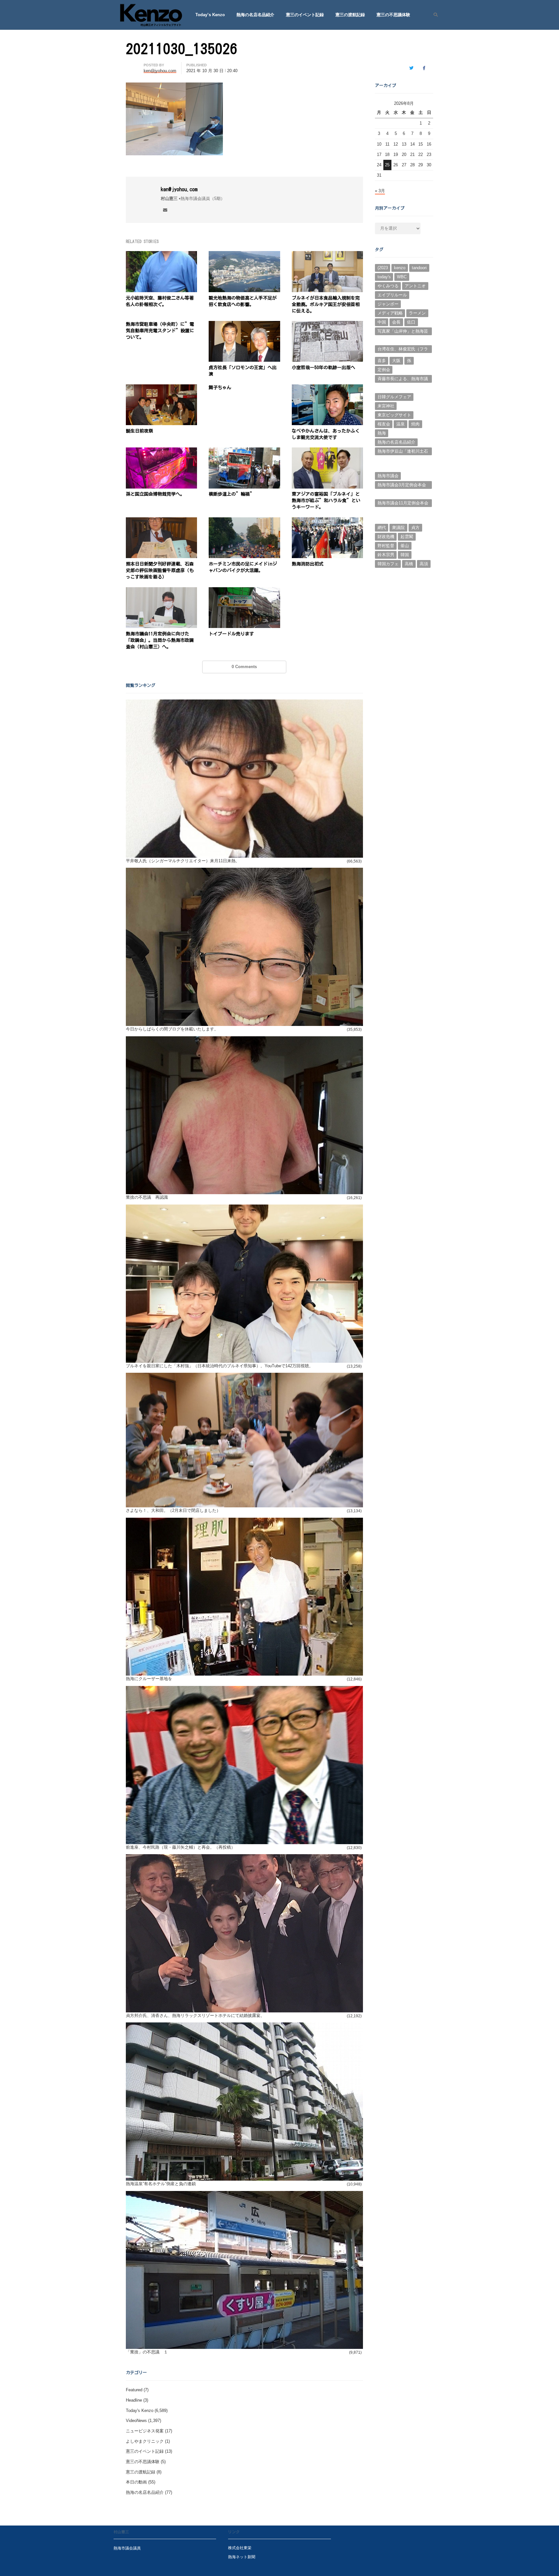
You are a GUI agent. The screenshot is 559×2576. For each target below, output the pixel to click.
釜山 (405, 546)
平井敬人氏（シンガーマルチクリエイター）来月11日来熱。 (183, 861)
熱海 (382, 433)
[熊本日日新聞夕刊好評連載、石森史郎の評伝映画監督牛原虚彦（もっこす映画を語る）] (161, 521)
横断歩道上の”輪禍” (232, 494)
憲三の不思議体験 (393, 15)
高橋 (409, 564)
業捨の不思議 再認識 (147, 1197)
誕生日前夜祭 (139, 431)
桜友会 (384, 424)
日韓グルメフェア (394, 397)
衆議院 (398, 528)
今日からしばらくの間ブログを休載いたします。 (172, 1029)
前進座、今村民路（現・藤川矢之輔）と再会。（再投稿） (181, 1847)
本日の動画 (136, 2482)
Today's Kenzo (140, 2411)
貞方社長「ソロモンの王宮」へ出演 (243, 371)
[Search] (433, 15)
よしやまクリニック (145, 2441)
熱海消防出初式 (308, 564)
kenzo (400, 268)
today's (384, 277)
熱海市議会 (388, 476)
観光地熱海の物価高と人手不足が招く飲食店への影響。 (243, 301)
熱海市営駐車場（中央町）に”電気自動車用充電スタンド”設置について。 (160, 331)
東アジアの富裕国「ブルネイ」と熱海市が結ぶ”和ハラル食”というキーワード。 (326, 501)
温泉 (400, 424)
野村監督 (386, 546)
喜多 (382, 361)
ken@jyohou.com (179, 189)
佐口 (411, 322)
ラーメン (417, 313)
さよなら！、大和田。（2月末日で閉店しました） (173, 1510)
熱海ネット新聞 (242, 2557)
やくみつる (388, 286)
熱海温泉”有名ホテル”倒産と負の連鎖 (161, 2184)
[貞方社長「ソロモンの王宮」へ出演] (244, 325)
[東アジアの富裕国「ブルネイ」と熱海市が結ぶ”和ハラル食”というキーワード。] (327, 451)
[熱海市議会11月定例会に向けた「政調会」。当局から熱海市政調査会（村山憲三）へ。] (161, 591)
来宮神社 (386, 406)
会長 (396, 322)
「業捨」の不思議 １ (147, 2352)
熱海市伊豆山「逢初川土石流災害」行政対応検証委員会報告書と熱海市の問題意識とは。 (403, 452)
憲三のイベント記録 (305, 15)
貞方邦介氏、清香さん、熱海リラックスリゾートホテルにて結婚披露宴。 (195, 2015)
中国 (382, 322)
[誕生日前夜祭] (161, 388)
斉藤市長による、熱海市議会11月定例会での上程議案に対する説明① (403, 380)
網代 (382, 528)
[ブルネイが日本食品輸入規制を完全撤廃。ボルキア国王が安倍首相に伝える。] (327, 255)
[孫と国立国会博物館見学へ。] (161, 451)
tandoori (419, 268)
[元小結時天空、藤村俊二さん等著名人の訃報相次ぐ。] (161, 255)
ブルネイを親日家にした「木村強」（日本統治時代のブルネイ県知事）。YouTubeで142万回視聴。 (219, 1366)
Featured (134, 2390)
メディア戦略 (390, 313)
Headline (134, 2400)
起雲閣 (407, 537)
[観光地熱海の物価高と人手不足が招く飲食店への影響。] (244, 255)
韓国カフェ (388, 564)
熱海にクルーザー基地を (149, 1679)
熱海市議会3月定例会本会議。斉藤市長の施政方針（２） (402, 486)
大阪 (396, 361)
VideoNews (136, 2421)
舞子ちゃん (220, 388)
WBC (402, 277)
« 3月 (380, 191)
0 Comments (244, 667)
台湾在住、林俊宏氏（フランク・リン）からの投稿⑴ (403, 350)
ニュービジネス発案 (145, 2431)
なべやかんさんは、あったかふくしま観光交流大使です (326, 434)
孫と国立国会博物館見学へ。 (155, 494)
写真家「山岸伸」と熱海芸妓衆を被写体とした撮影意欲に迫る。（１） (403, 332)
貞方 (415, 528)
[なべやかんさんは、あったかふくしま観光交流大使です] (327, 388)
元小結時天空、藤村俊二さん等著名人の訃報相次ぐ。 (160, 301)
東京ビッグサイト (394, 415)
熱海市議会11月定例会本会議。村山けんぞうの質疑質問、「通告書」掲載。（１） (403, 504)
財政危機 (386, 537)
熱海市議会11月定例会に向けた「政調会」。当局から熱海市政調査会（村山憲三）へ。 (160, 640)
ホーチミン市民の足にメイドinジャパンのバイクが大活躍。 (243, 567)
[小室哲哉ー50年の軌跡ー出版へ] (327, 325)
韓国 (405, 555)
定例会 (384, 370)
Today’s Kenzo (210, 15)
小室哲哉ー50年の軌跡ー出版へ (323, 368)
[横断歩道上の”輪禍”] (244, 451)
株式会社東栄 (240, 2548)
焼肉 (415, 424)
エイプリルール (392, 295)
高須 (424, 564)
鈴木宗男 (386, 555)
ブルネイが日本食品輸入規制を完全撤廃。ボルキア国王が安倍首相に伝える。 (326, 304)
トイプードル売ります (231, 634)
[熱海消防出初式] (327, 521)
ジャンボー (388, 304)
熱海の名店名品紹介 (255, 15)
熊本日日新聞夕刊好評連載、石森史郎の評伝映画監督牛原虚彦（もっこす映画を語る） (160, 570)
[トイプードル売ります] (244, 591)
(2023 (383, 268)
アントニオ (415, 286)
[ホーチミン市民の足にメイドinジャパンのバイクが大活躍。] (244, 521)
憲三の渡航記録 (350, 15)
